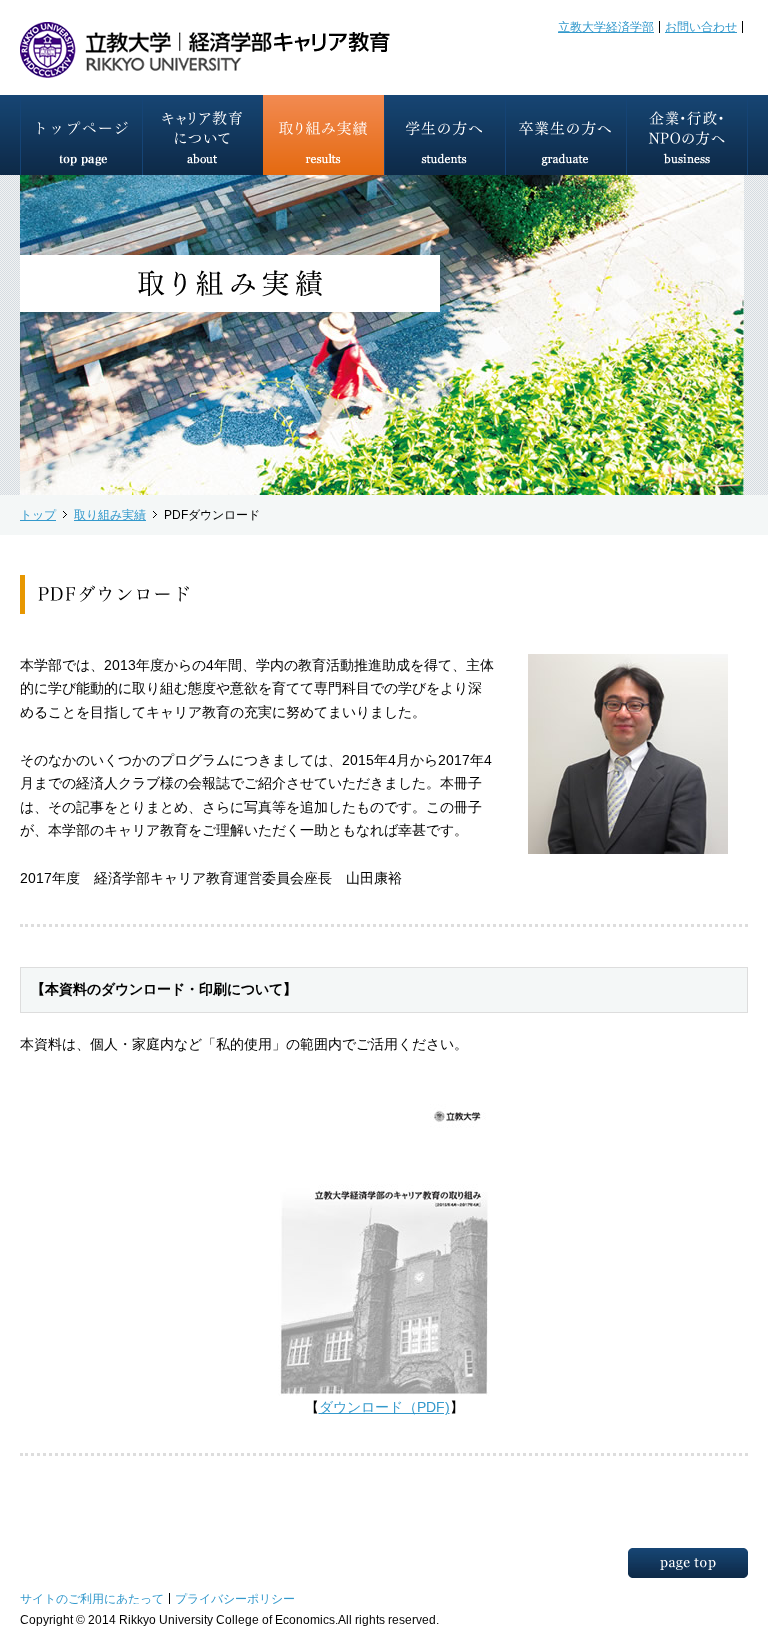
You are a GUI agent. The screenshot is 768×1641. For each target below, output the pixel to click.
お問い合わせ (701, 26)
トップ (38, 514)
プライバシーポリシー (235, 1598)
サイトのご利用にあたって (92, 1598)
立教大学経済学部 (606, 26)
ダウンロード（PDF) (384, 1407)
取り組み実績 (110, 514)
